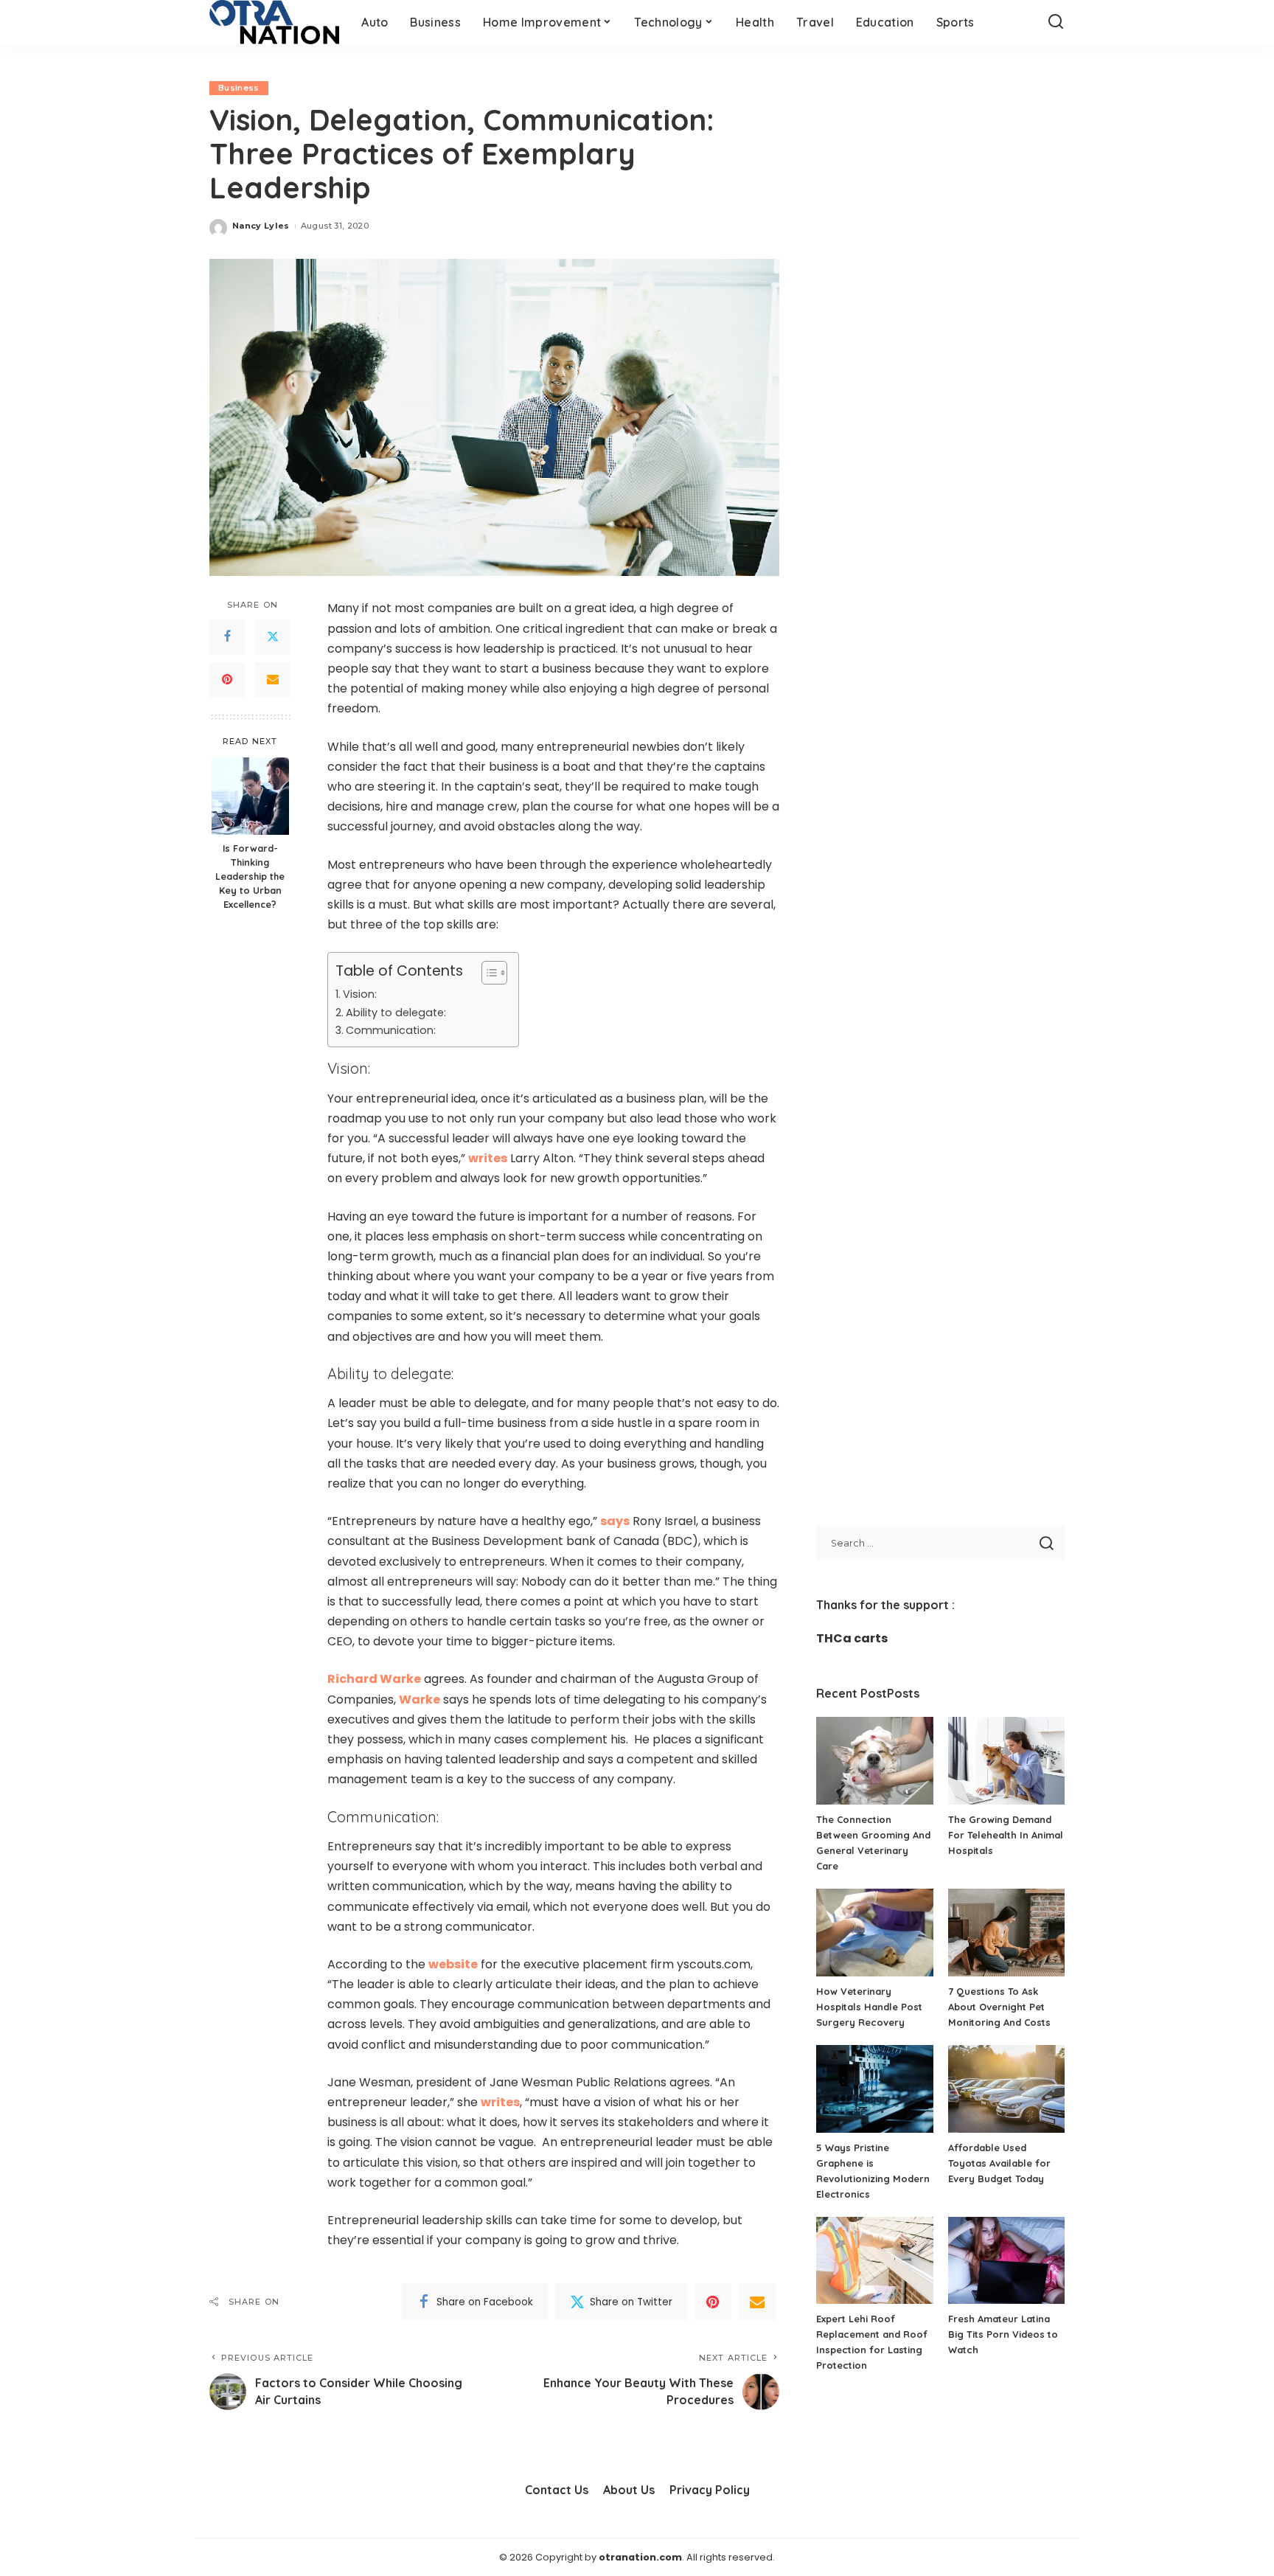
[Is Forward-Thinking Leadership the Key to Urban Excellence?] (250, 796)
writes (488, 1158)
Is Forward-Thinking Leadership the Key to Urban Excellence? (250, 877)
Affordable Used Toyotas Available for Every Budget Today (999, 2163)
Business (239, 88)
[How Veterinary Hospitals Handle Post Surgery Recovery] (874, 1933)
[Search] (1056, 22)
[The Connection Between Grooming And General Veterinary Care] (874, 1761)
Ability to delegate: (396, 1013)
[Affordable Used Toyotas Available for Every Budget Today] (1006, 2089)
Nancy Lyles (261, 226)
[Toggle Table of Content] (487, 973)
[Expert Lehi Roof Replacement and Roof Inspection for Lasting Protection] (874, 2261)
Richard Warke (374, 1679)
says (615, 1521)
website (453, 1964)
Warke (420, 1700)
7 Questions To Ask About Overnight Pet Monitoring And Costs (999, 2007)
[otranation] (274, 22)
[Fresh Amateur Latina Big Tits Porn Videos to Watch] (1006, 2261)
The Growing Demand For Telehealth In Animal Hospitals (1006, 1835)
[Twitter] (273, 637)
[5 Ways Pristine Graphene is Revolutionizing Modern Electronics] (874, 2089)
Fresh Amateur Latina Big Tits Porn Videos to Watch (1003, 2334)
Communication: (391, 1030)
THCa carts (852, 1638)
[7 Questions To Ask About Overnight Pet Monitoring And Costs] (1006, 1933)
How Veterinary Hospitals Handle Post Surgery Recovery (869, 2007)
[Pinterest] (227, 680)
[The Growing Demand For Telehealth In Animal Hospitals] (1006, 1761)
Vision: (360, 994)
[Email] (273, 680)
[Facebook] (227, 637)
